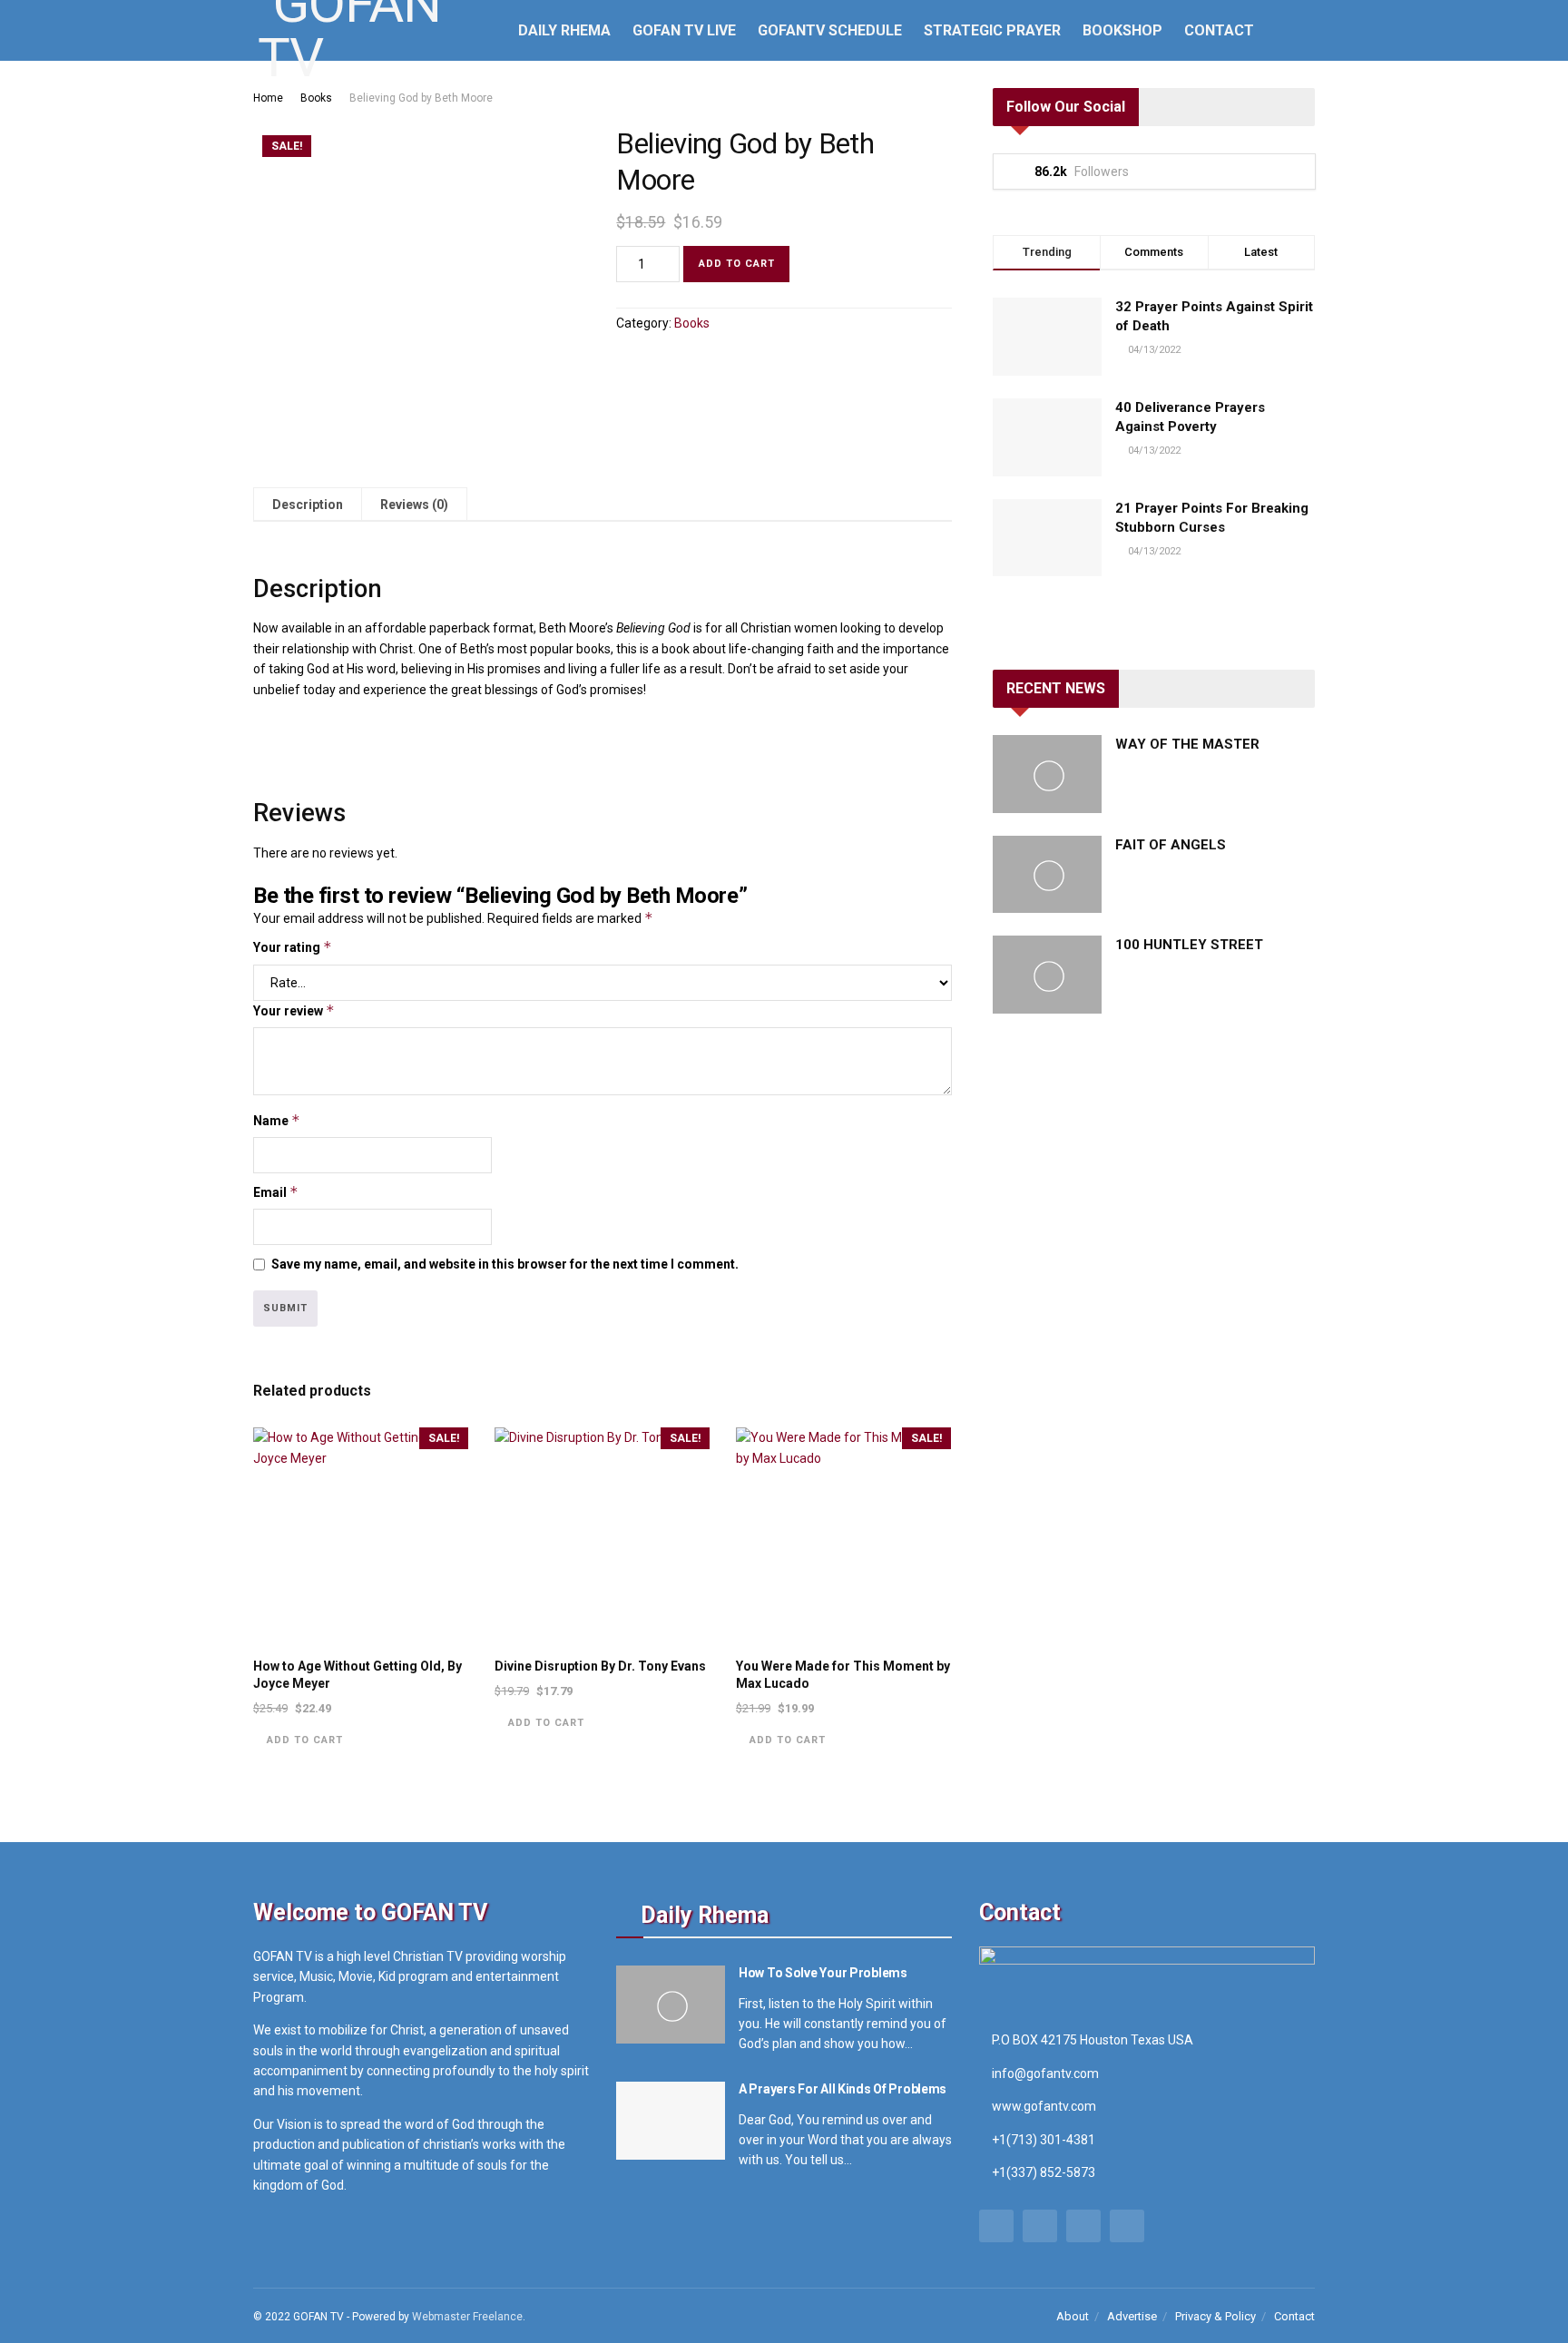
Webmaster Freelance (467, 2317)
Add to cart (737, 264)
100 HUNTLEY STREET (1189, 945)
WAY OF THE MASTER (1187, 744)
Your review (294, 1010)
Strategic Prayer (992, 30)
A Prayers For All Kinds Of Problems (843, 2089)
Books (316, 98)
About (1073, 2316)
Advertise (1132, 2316)
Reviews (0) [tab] (414, 505)
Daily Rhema (564, 30)
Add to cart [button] (305, 1740)
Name (277, 1120)
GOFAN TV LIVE (684, 30)
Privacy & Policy (1215, 2316)
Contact (1219, 30)
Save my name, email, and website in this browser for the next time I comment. (505, 1264)
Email (276, 1192)
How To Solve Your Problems (823, 1973)
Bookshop (1122, 30)
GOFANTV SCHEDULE (830, 30)
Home (268, 98)
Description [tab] (308, 505)
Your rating (293, 947)
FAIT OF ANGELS (1171, 845)
